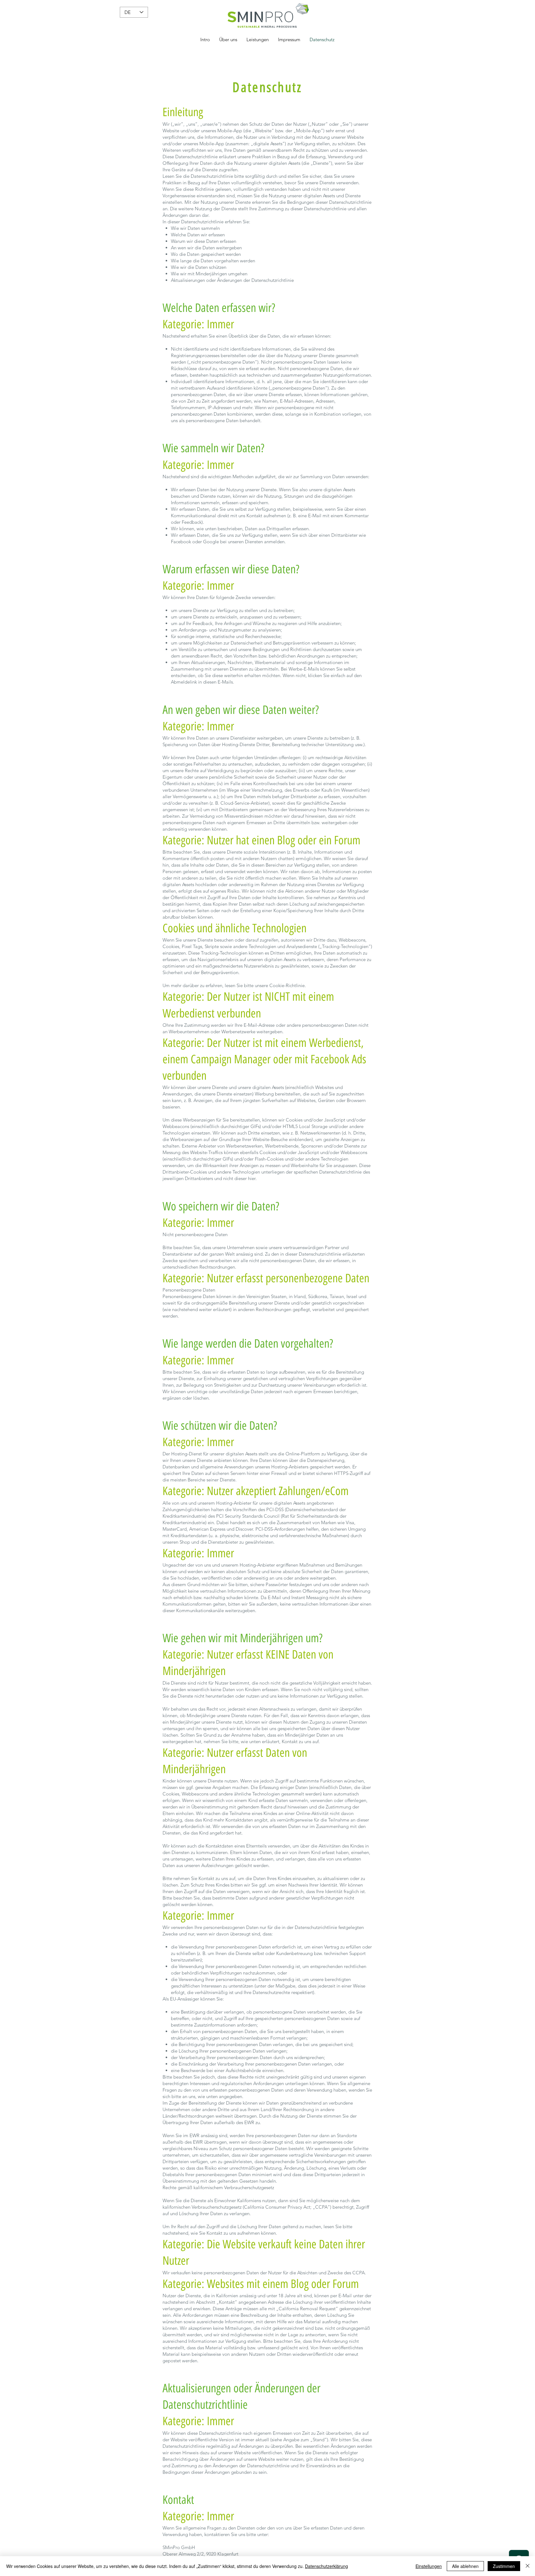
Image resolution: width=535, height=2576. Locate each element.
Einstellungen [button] (429, 2566)
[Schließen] (528, 2566)
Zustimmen (504, 2566)
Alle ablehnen (465, 2566)
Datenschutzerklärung (326, 2566)
